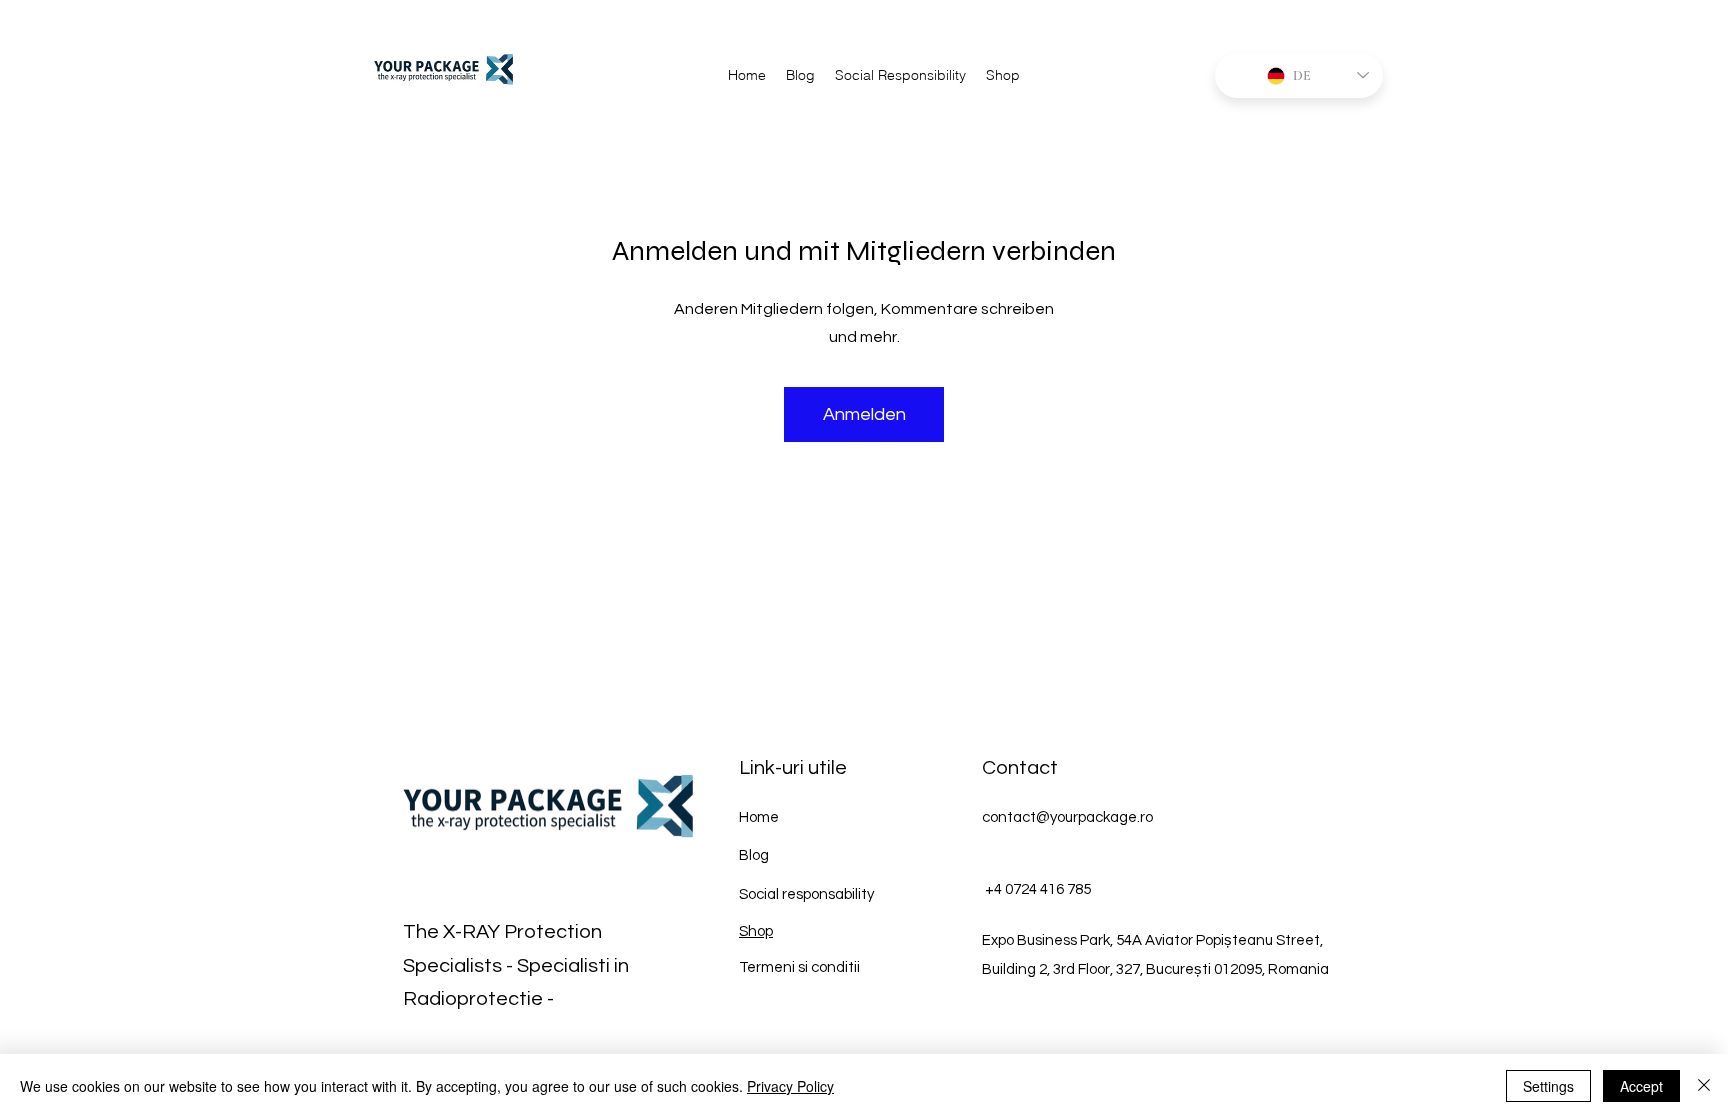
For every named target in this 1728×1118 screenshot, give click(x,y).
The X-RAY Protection (502, 932)
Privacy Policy (790, 1086)
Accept (1641, 1086)
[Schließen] (1704, 1086)
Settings (1548, 1086)
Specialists (452, 966)
